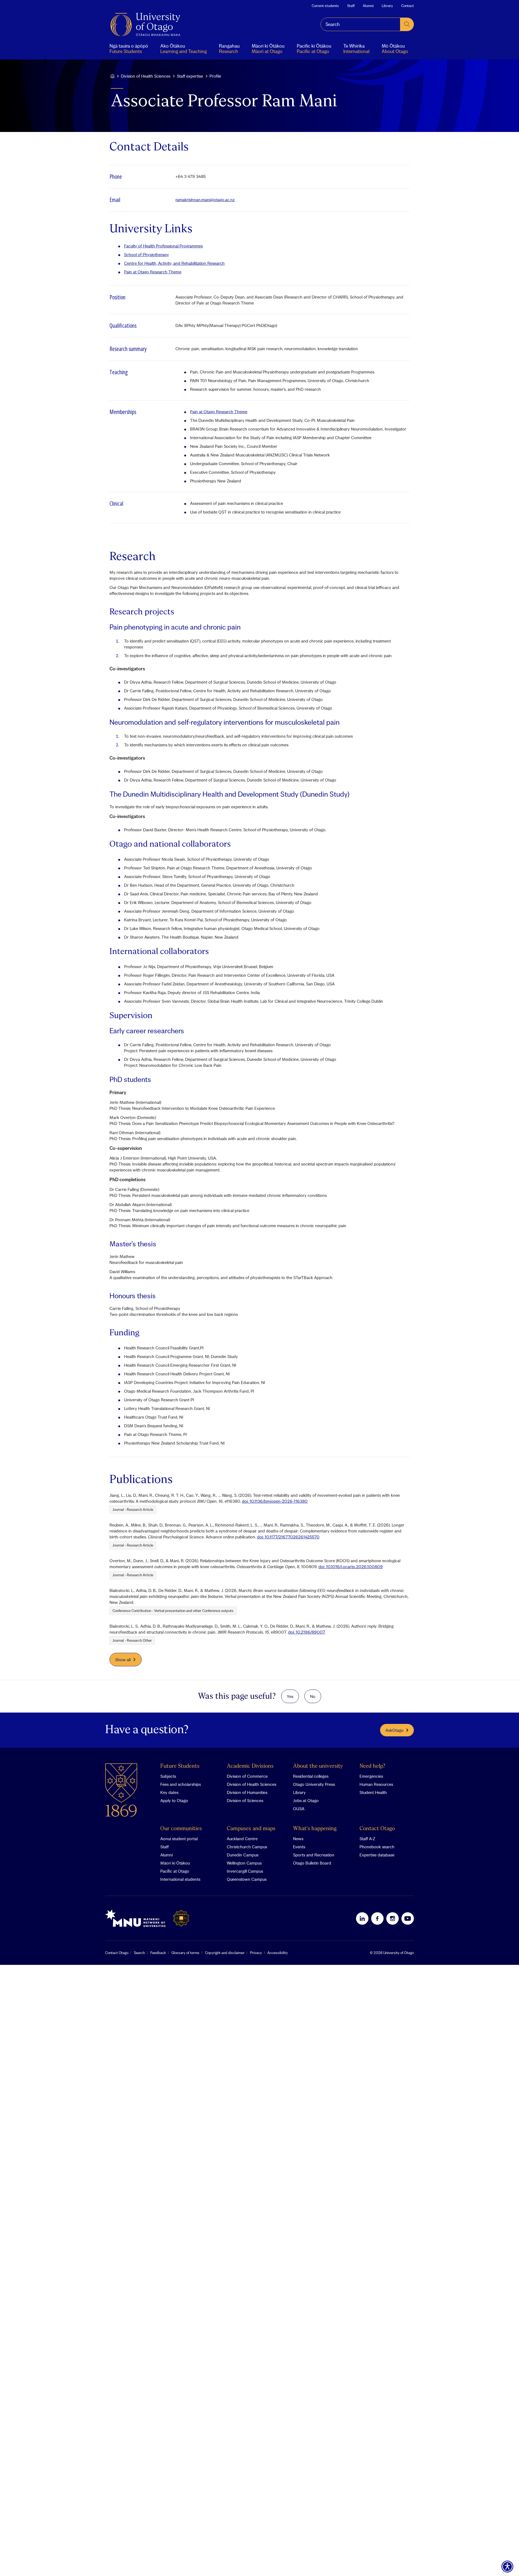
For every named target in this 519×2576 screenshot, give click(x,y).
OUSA (299, 1809)
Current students (325, 6)
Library (387, 6)
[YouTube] (408, 1918)
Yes (290, 1696)
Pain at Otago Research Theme (153, 272)
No (313, 1696)
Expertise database (377, 1855)
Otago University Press (314, 1784)
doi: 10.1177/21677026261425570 (288, 1537)
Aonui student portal (179, 1839)
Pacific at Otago (175, 1871)
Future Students (180, 1766)
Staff (351, 6)
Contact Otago (377, 1829)
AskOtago (395, 1730)
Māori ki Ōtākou (175, 1863)
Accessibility (278, 1953)
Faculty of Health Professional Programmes (163, 246)
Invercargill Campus (245, 1871)
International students (180, 1879)
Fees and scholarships (181, 1784)
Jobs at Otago (306, 1800)
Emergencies (371, 1776)
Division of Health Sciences (146, 76)
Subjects (168, 1776)
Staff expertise (190, 76)
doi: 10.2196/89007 (307, 1632)
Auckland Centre (242, 1839)
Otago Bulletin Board (312, 1863)
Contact (407, 6)
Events (299, 1847)
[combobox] (360, 24)
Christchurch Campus (247, 1847)
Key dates (169, 1792)
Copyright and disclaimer (225, 1953)
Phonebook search (377, 1847)
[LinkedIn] (362, 1918)
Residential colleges (311, 1776)
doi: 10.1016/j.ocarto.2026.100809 (351, 1567)
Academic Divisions (250, 1766)
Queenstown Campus (247, 1879)
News (298, 1839)
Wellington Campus (244, 1863)
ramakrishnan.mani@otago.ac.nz (205, 200)
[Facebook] (377, 1918)
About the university (318, 1766)
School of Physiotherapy (147, 254)
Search (139, 1953)
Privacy (256, 1953)
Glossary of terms (185, 1953)
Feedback (158, 1953)
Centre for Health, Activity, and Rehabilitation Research (174, 263)
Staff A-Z (367, 1839)
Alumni (368, 6)
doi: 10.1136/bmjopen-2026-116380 (275, 1501)
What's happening (315, 1829)
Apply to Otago (174, 1800)
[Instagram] (392, 1918)
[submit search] (407, 24)
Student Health (373, 1792)
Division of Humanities (247, 1792)
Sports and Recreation (314, 1855)
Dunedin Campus (243, 1855)
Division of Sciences (245, 1800)
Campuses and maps (251, 1829)
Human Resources (376, 1784)
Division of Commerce (247, 1776)
